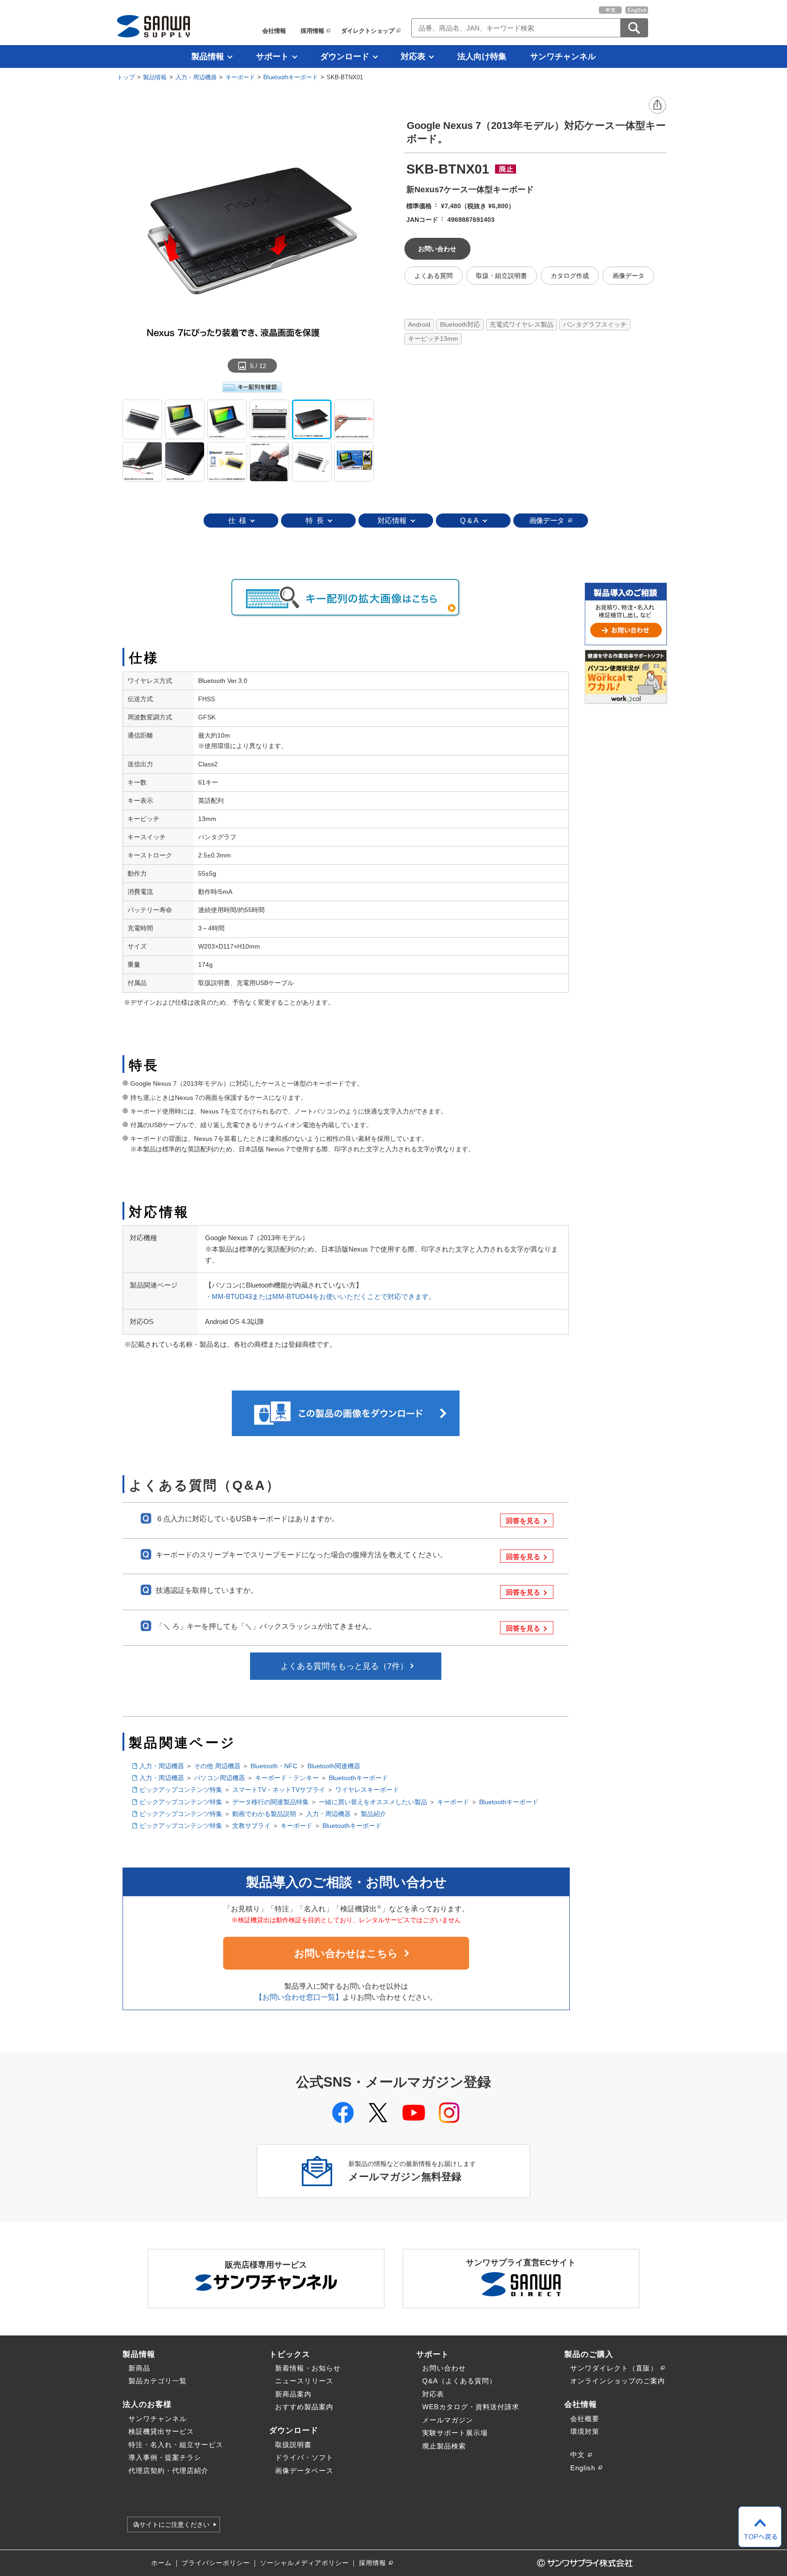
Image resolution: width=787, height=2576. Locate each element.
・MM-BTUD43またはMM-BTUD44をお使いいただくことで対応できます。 (320, 1296)
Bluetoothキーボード (291, 77)
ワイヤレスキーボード (367, 1790)
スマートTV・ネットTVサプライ (279, 1790)
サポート (272, 56)
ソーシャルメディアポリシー (304, 2563)
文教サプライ (251, 1826)
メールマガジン (448, 2420)
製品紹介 (373, 1814)
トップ (126, 77)
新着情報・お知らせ (308, 2368)
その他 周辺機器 (217, 1766)
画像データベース (304, 2471)
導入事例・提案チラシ (165, 2457)
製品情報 (208, 56)
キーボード (240, 77)
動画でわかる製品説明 (264, 1814)
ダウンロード (345, 56)
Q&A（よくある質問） (459, 2381)
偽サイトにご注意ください (171, 2525)
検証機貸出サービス (161, 2431)
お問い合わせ (444, 2368)
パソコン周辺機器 (220, 1778)
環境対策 (585, 2431)
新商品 (139, 2368)
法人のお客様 (147, 2404)
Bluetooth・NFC (274, 1766)
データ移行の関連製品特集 (271, 1802)
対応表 (413, 56)
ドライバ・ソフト (304, 2457)
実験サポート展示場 (455, 2433)
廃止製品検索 (444, 2446)
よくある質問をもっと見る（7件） (344, 1666)
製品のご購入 (589, 2354)
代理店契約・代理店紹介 (169, 2471)
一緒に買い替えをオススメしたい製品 (373, 1802)
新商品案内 (293, 2394)
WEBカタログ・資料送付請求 (471, 2407)
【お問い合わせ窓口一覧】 (299, 1997)
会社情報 (274, 31)
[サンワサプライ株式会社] (153, 26)
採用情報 (312, 31)
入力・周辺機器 (196, 77)
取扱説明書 (293, 2445)
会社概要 (585, 2419)
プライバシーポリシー (216, 2563)
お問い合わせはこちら (346, 1953)
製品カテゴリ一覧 (158, 2381)
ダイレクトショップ (368, 31)
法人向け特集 (482, 56)
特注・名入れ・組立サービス (176, 2445)
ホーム (161, 2563)
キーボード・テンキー (287, 1778)
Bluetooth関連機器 (334, 1766)
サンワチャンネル (563, 56)
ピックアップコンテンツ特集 (181, 1790)
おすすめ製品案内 (304, 2407)
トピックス (290, 2354)
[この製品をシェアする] (658, 106)
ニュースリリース (304, 2381)
